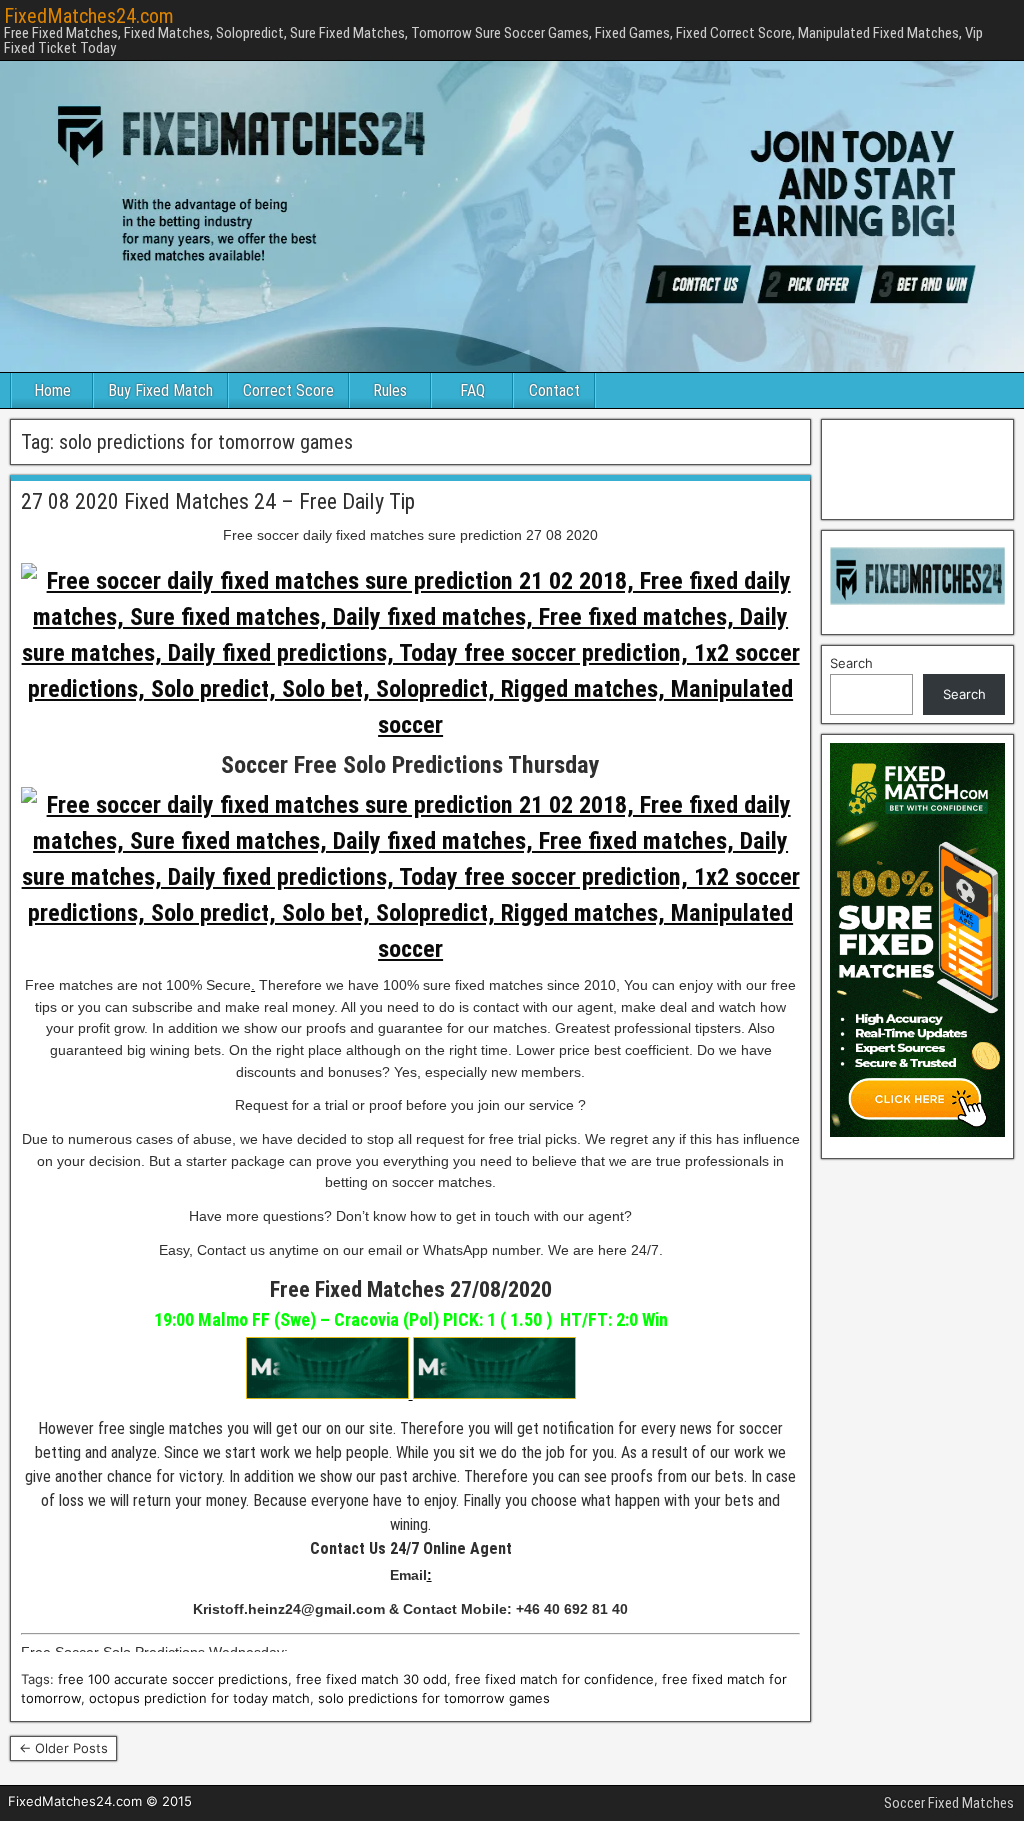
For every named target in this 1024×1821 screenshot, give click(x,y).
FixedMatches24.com (89, 16)
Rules (390, 390)
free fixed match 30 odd (371, 1679)
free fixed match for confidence (554, 1679)
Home (52, 390)
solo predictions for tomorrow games (434, 1698)
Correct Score (288, 390)
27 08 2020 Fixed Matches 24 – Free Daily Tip (218, 501)
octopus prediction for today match (199, 1698)
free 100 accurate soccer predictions (173, 1679)
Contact (554, 390)
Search (851, 663)
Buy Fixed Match (160, 390)
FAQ (472, 390)
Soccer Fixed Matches (949, 1803)
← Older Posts (63, 1748)
